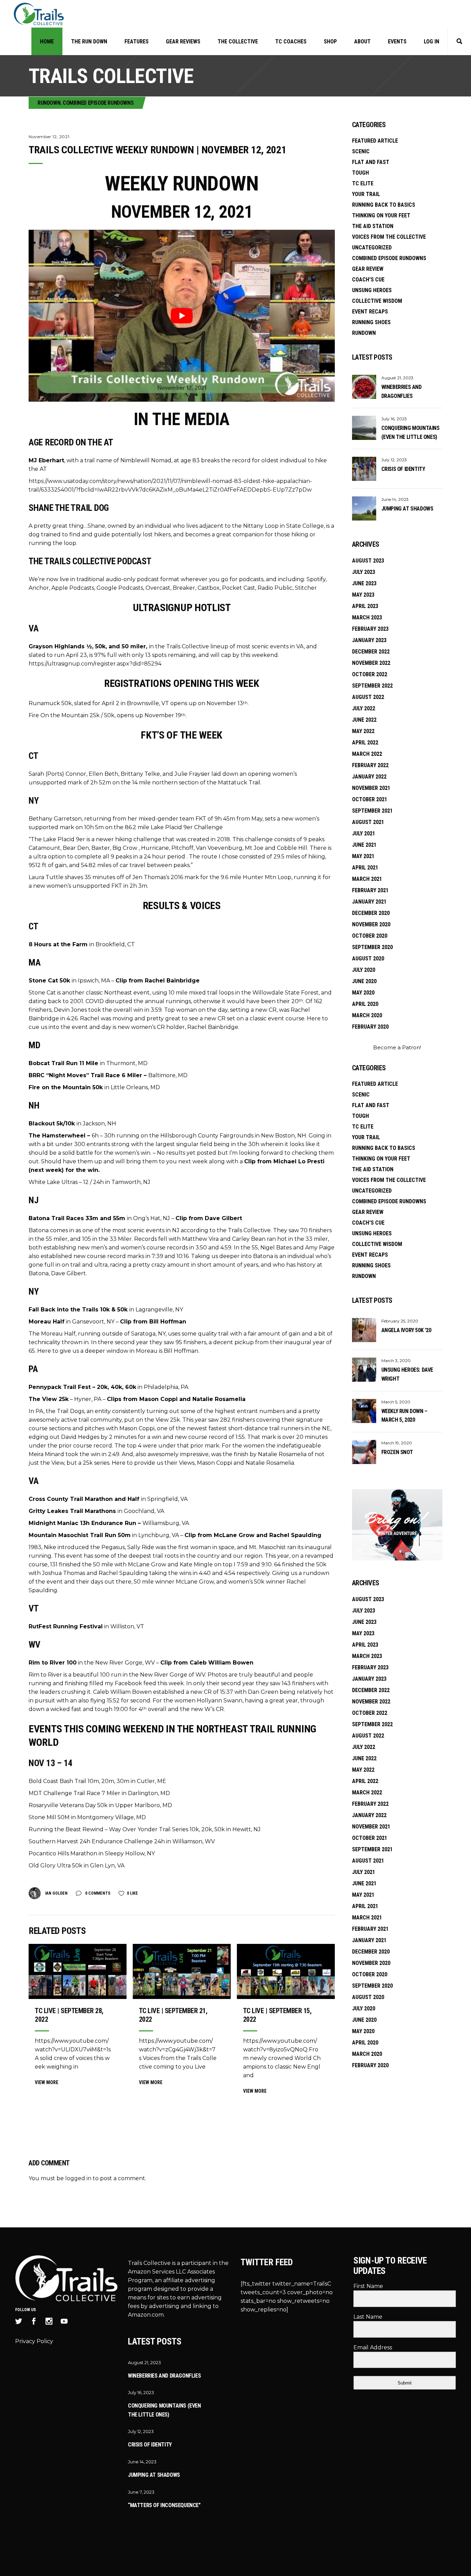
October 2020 (370, 936)
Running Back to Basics (384, 205)
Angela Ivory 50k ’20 (406, 1330)
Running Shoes (371, 322)
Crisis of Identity (403, 469)
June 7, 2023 (141, 2492)
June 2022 (364, 720)
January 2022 (369, 777)
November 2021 (371, 788)
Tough (360, 173)
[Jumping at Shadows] (364, 508)
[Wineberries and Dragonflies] (364, 387)
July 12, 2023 (394, 460)
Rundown (49, 103)
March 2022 (367, 754)
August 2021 (368, 822)
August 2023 (368, 561)
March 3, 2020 (396, 1361)
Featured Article (375, 141)
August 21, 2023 (397, 378)
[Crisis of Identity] (364, 469)
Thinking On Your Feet (381, 215)
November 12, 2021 (49, 137)
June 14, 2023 (395, 499)
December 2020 (371, 913)
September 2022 (372, 686)
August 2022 (368, 697)
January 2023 (369, 640)
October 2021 (370, 799)
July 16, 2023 (394, 419)
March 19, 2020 (397, 1443)
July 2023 (364, 572)
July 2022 (364, 708)
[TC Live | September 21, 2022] (182, 1971)
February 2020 (370, 1027)
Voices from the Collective (389, 237)
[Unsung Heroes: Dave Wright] (364, 1370)
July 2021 (364, 833)
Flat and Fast (371, 162)
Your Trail (366, 194)
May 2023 (363, 595)
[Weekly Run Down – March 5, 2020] (364, 1411)
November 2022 (371, 663)
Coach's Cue (368, 280)
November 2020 (371, 924)
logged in (78, 2178)
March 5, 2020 (396, 1402)
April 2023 (365, 606)
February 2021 (370, 890)
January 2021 (369, 902)
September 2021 (372, 811)
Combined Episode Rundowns (98, 103)
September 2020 (372, 947)
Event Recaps (370, 312)
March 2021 (367, 879)
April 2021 (365, 868)
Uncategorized (372, 248)
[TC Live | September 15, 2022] (286, 1971)
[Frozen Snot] (364, 1452)
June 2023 (364, 583)
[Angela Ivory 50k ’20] (364, 1330)
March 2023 (367, 617)
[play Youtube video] (182, 316)
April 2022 (365, 743)
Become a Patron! (397, 1047)
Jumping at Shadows (407, 509)
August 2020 (368, 959)
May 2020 (363, 993)
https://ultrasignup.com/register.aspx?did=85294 (95, 664)
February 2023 (370, 629)
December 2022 (371, 652)
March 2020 (367, 1015)
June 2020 (364, 981)
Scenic (361, 151)
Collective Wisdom (377, 301)
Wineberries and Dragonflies (164, 2376)
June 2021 (364, 845)
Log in (432, 42)
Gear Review (368, 269)
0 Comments (97, 1893)
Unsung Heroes (372, 290)
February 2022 (370, 765)
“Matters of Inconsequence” (164, 2505)
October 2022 (370, 674)
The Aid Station (373, 226)
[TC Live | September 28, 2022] (78, 1971)
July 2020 (364, 970)
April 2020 (365, 1004)
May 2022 (363, 731)
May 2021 (363, 856)
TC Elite (363, 183)
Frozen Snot (397, 1452)
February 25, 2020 (400, 1321)
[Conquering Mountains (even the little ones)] (364, 428)
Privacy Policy (34, 2341)
